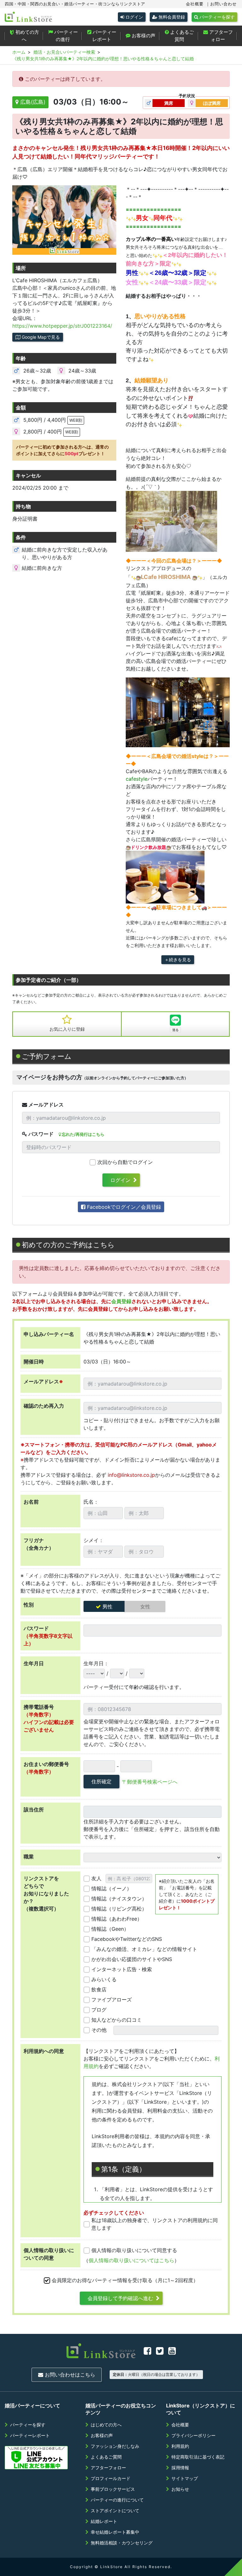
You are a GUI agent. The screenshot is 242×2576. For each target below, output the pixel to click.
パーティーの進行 (65, 36)
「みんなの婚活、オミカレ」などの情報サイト (144, 1949)
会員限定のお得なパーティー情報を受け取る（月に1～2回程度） (125, 2280)
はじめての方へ (106, 2425)
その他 (99, 2030)
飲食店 (99, 1989)
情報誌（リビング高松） (119, 1909)
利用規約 (180, 2446)
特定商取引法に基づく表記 (198, 2457)
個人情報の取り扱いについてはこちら (131, 2260)
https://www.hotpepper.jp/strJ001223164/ (62, 326)
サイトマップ (185, 2478)
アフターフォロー (220, 36)
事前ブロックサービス (113, 2489)
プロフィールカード (111, 2478)
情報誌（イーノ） (112, 1888)
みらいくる (104, 1979)
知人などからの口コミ (117, 2020)
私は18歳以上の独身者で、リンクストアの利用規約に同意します (155, 2224)
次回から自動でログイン (125, 1162)
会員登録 (121, 1301)
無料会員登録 (171, 17)
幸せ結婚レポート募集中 (115, 2532)
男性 (107, 1607)
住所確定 (101, 1781)
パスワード (40, 1134)
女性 (145, 1607)
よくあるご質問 (181, 36)
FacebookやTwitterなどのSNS (127, 1939)
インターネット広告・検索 (122, 1969)
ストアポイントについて (115, 2510)
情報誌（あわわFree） (117, 1919)
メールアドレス (45, 1105)
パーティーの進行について (117, 2500)
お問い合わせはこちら (69, 2375)
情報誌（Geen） (110, 1929)
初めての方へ (27, 36)
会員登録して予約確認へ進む (120, 2298)
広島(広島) (32, 102)
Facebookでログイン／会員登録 (123, 1207)
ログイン (134, 17)
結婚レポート (104, 2521)
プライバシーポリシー (193, 2435)
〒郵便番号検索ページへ (150, 1782)
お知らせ (180, 2489)
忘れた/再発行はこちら (83, 1134)
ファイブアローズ (112, 2000)
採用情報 (180, 2468)
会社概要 (195, 4)
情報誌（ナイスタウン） (119, 1899)
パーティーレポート (104, 36)
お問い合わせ (223, 4)
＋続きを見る (178, 960)
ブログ (99, 2010)
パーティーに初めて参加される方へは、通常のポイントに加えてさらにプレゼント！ (62, 450)
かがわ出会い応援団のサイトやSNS (132, 1959)
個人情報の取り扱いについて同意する (134, 2250)
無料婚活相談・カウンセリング (122, 2543)
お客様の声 (143, 36)
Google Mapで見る (40, 337)
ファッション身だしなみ (115, 2446)
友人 (96, 1878)
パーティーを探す (216, 17)
